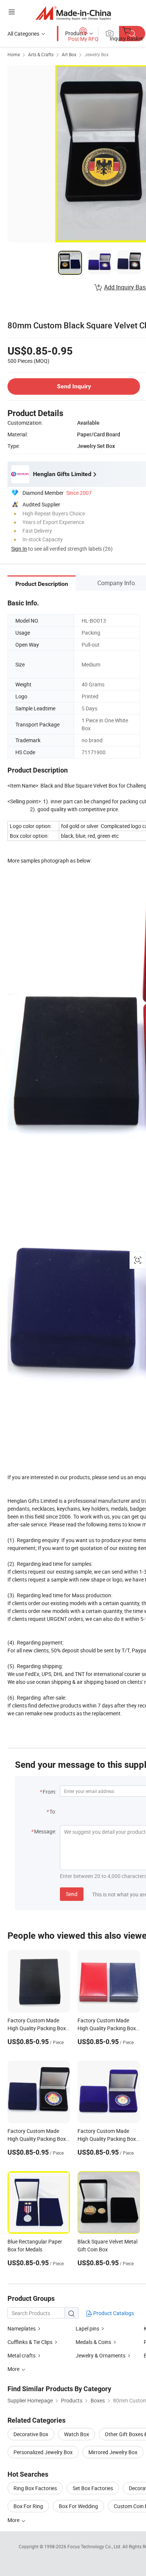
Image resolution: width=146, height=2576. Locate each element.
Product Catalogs (113, 2313)
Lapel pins (87, 2328)
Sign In (19, 549)
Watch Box (77, 2434)
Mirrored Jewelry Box (113, 2452)
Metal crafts (22, 2355)
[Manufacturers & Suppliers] (73, 13)
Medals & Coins (93, 2342)
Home (14, 54)
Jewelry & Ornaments (101, 2355)
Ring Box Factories (35, 2488)
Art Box (69, 54)
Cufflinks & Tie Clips (30, 2342)
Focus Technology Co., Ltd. (95, 2546)
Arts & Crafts (41, 54)
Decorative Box (31, 2434)
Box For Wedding (78, 2506)
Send (72, 1894)
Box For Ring (28, 2506)
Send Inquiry (74, 386)
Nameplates (22, 2328)
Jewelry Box (97, 54)
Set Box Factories (93, 2488)
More (14, 2520)
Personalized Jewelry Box (43, 2452)
